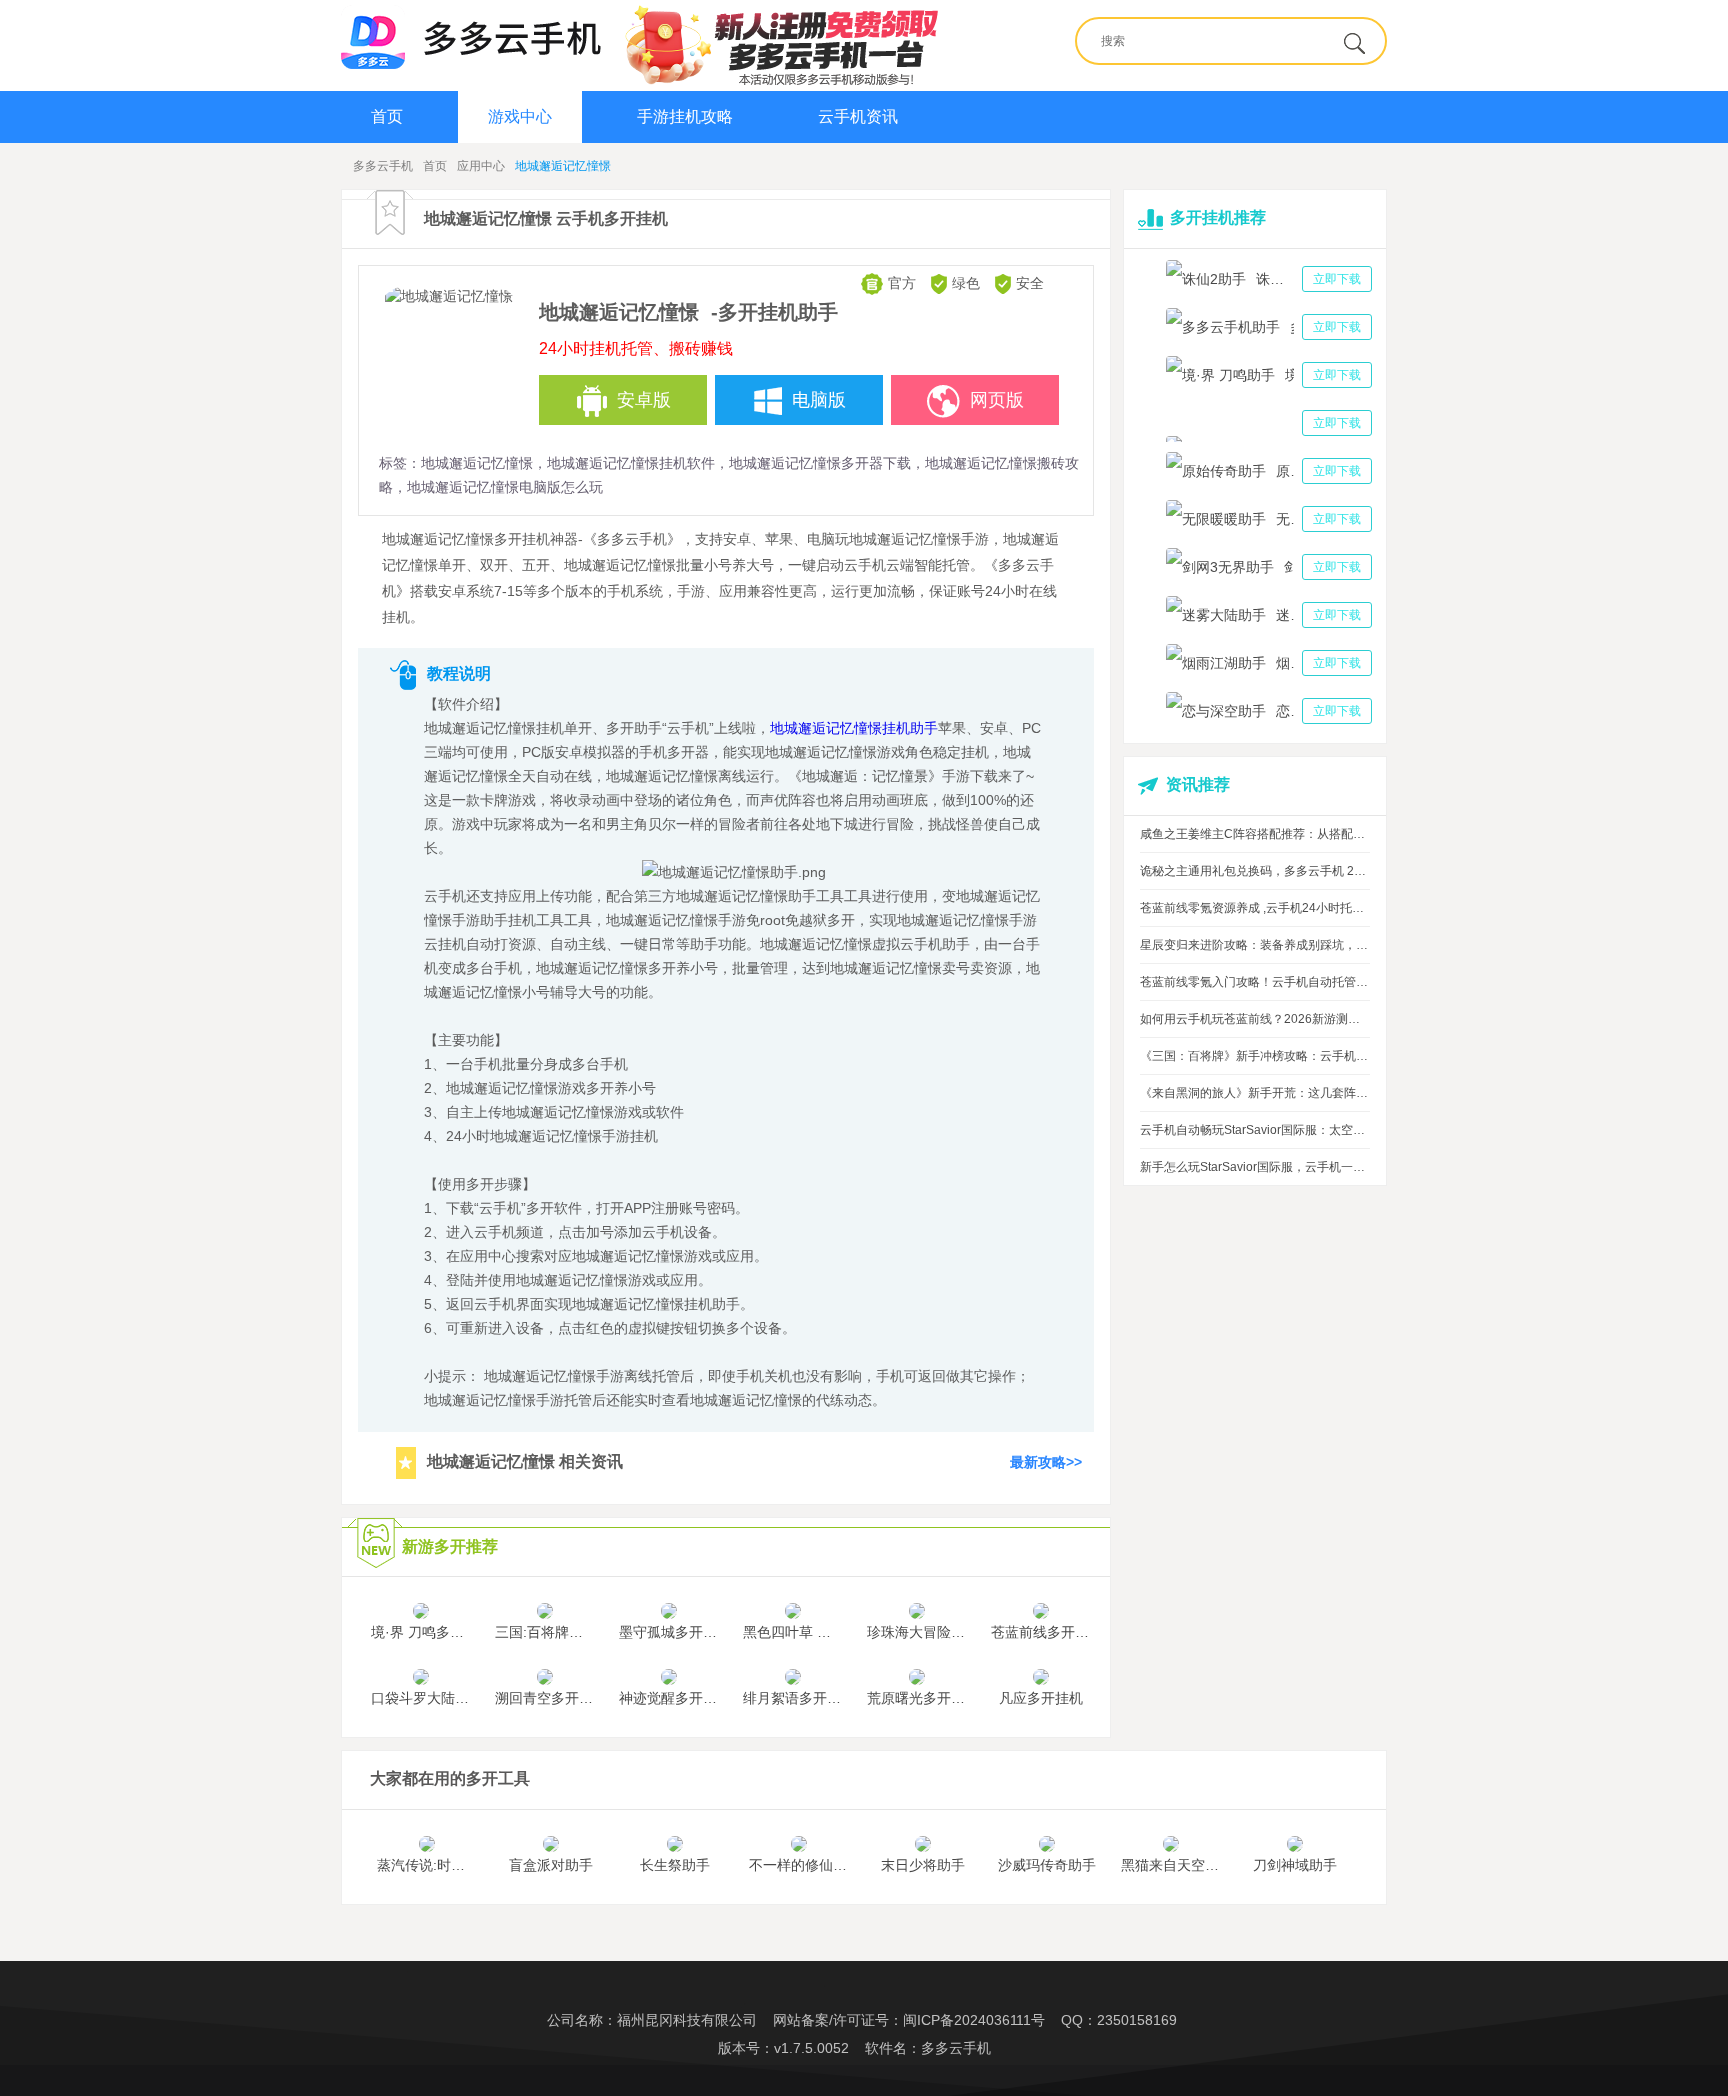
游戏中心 (520, 116)
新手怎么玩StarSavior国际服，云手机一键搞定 (1255, 1167)
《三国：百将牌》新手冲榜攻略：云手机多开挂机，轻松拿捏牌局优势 (1255, 1056)
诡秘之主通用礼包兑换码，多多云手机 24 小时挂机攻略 (1255, 871)
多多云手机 (383, 166)
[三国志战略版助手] (1269, 423)
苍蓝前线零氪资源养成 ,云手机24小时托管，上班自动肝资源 (1255, 908)
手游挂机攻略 (685, 116)
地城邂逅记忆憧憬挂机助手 (854, 728)
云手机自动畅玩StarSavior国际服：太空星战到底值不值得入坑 (1255, 1130)
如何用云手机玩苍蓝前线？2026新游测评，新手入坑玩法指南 (1255, 1019)
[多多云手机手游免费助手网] (471, 37)
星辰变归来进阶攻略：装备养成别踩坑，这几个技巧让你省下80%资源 (1255, 945)
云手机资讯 (858, 116)
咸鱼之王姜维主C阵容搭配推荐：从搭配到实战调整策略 (1255, 834)
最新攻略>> (1046, 1461)
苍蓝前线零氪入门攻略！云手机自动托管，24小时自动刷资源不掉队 (1255, 982)
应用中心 (481, 166)
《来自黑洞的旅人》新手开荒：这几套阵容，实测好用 (1255, 1093)
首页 (387, 116)
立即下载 (1337, 279)
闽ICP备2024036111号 (974, 2020)
